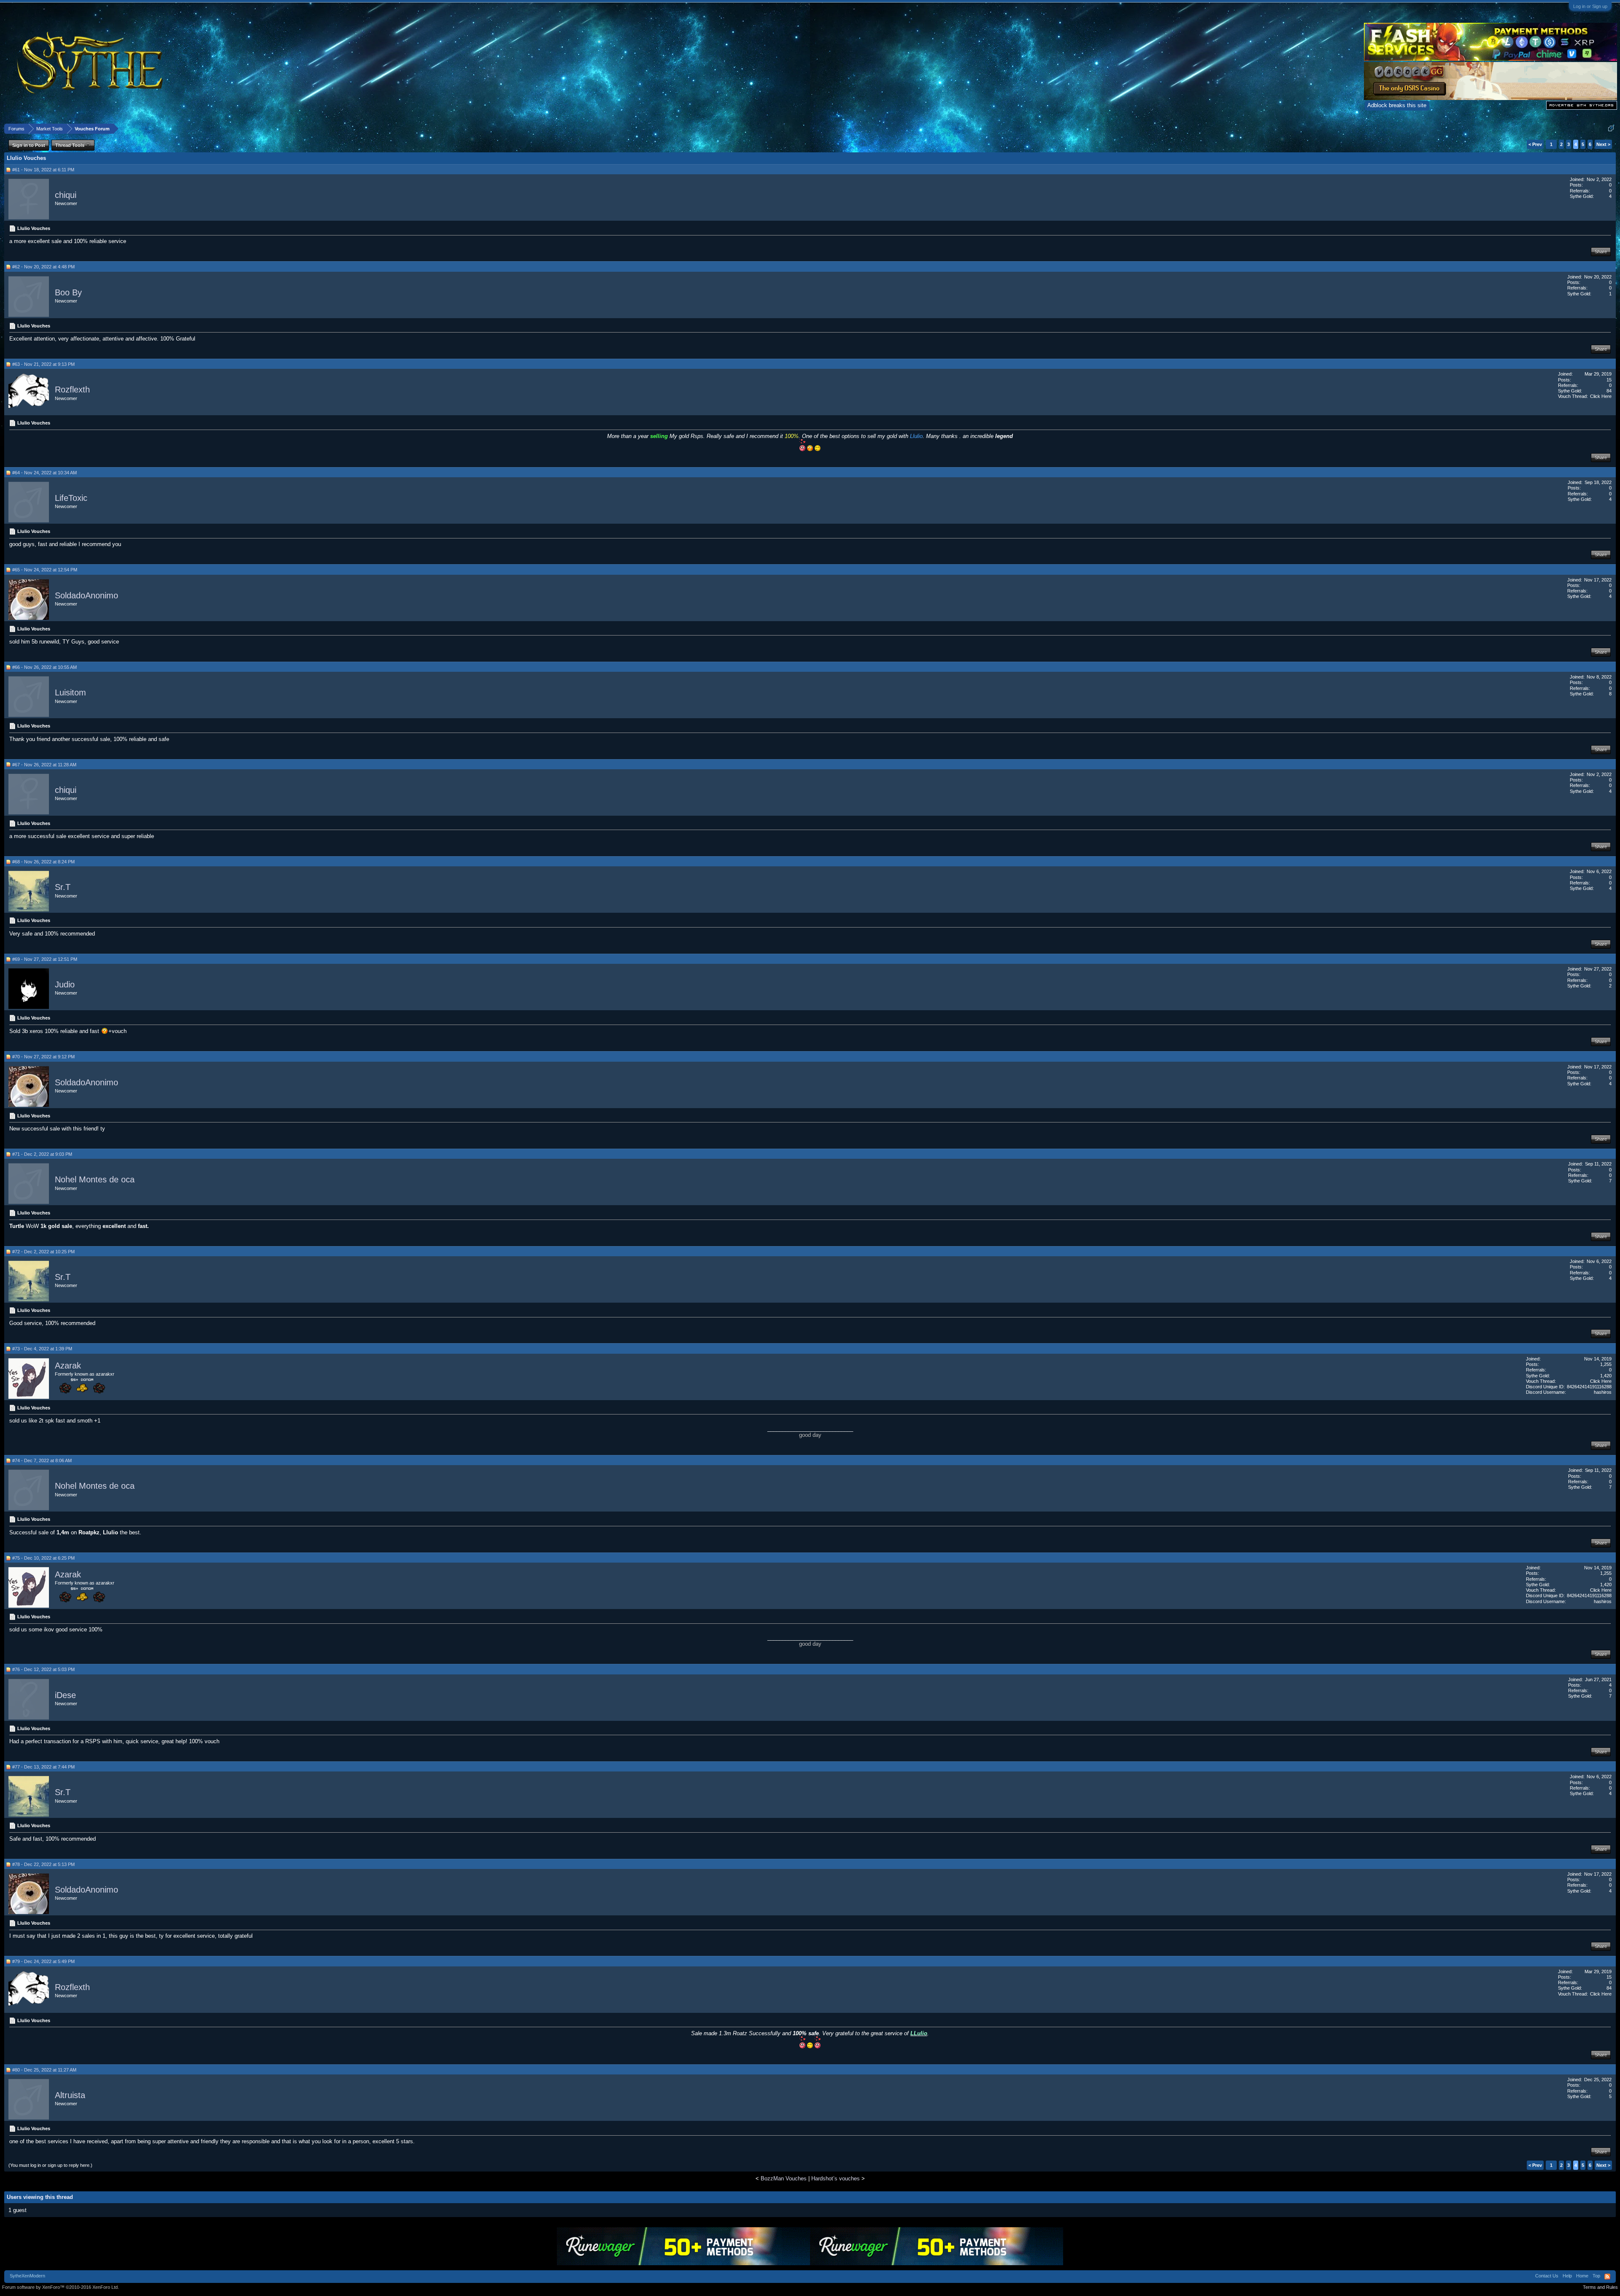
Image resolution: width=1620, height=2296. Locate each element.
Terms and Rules (1600, 2287)
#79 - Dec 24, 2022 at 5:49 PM (43, 1961)
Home (1582, 2276)
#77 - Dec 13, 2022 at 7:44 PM (43, 1767)
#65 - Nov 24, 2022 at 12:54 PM (45, 570)
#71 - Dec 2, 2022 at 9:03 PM (42, 1154)
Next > (1603, 144)
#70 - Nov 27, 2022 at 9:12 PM (43, 1057)
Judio (65, 984)
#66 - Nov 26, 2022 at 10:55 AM (45, 667)
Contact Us (1547, 2276)
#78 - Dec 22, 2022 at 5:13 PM (43, 1864)
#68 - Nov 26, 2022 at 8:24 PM (43, 862)
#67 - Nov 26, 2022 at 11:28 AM (44, 765)
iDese (65, 1695)
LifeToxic (71, 498)
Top (1596, 2276)
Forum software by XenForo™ (61, 2287)
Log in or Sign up (1590, 6)
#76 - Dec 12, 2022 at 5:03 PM (43, 1669)
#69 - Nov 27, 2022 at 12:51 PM (45, 959)
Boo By (68, 292)
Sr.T (63, 887)
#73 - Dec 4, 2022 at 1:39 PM (42, 1349)
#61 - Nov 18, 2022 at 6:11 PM (43, 170)
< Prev (1535, 144)
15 (1609, 380)
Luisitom (70, 693)
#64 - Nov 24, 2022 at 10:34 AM (45, 473)
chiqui (66, 195)
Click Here (1601, 396)
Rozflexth (72, 390)
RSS (1607, 2277)
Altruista (70, 2095)
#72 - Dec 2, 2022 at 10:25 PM (43, 1252)
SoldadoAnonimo (86, 595)
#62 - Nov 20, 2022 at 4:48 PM (43, 267)
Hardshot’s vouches (836, 2178)
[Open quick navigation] (1611, 128)
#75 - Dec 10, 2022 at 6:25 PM (43, 1558)
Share (1601, 252)
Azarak (68, 1366)
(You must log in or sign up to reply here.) (50, 2165)
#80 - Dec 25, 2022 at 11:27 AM (44, 2070)
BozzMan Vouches (784, 2178)
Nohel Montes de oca (95, 1180)
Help (1567, 2276)
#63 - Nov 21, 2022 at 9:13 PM (43, 364)
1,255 (1606, 1364)
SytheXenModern (27, 2276)
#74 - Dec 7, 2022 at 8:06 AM (42, 1460)
